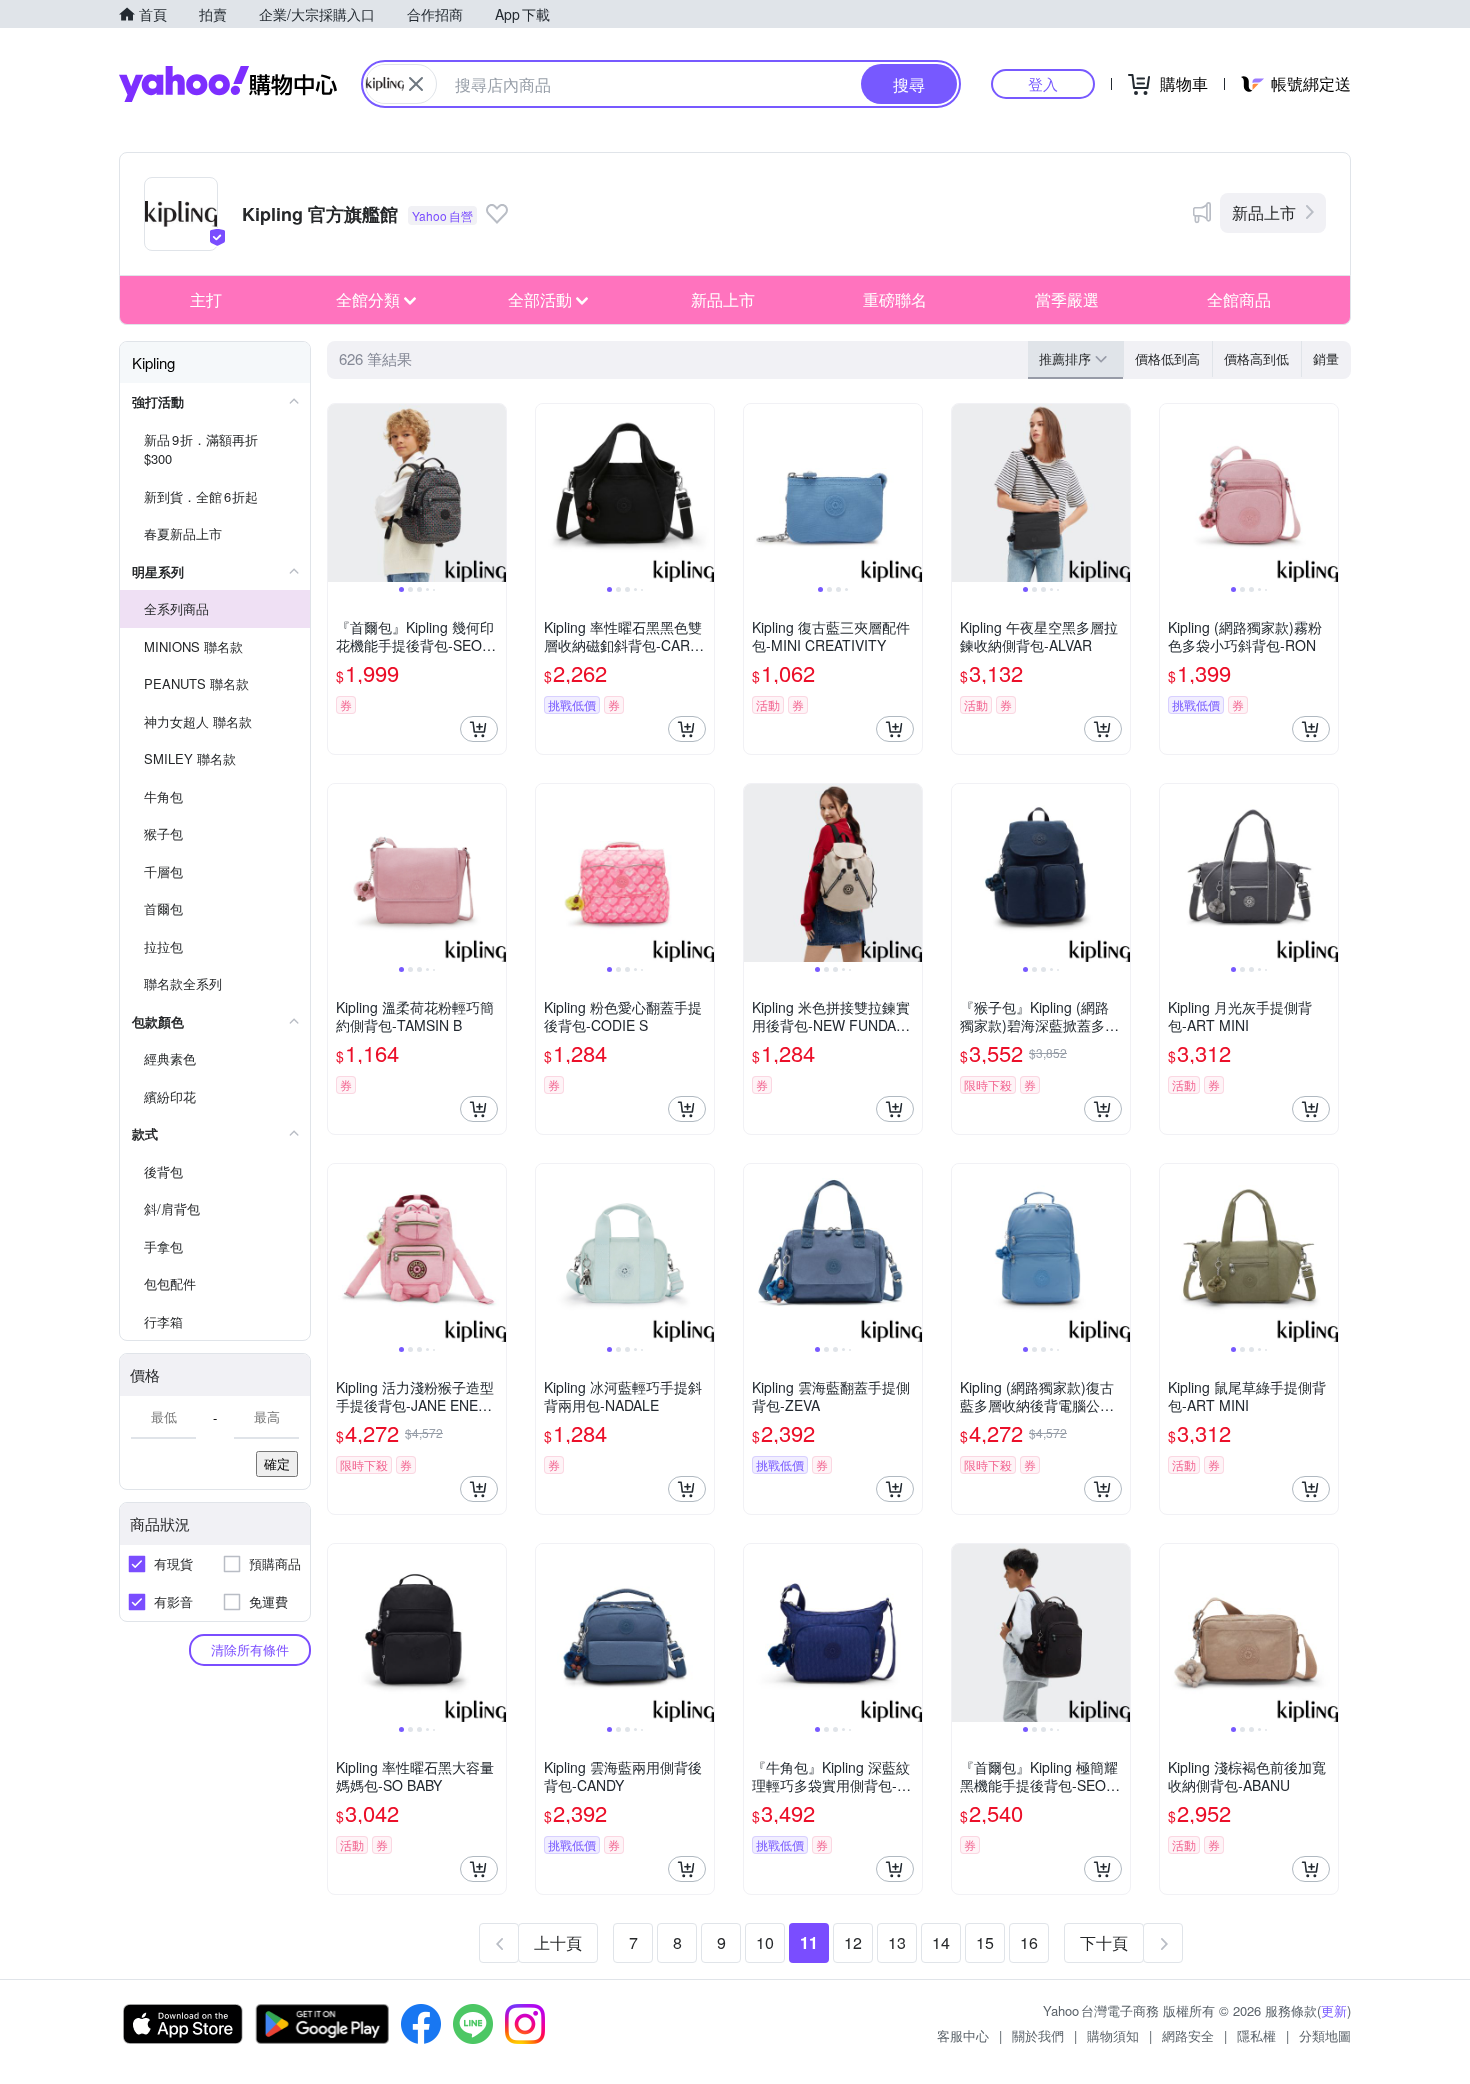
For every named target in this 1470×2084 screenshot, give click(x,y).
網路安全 (1188, 2035)
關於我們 (1038, 2035)
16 (1029, 1942)
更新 (1334, 2010)
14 (941, 1942)
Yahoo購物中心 (228, 84)
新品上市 (1264, 212)
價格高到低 (1256, 358)
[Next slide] (493, 493)
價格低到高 (1167, 358)
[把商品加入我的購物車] (479, 729)
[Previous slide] (341, 493)
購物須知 (1113, 2035)
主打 (206, 299)
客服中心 (963, 2035)
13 (897, 1942)
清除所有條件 (250, 1649)
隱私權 (1256, 2035)
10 (765, 1942)
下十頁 (1104, 1942)
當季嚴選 (1067, 299)
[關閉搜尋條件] (416, 84)
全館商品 (1239, 299)
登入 (1043, 83)
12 (853, 1942)
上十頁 (558, 1942)
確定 (277, 1463)
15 (985, 1942)
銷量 (1326, 358)
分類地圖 (1325, 2035)
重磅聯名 (895, 299)
